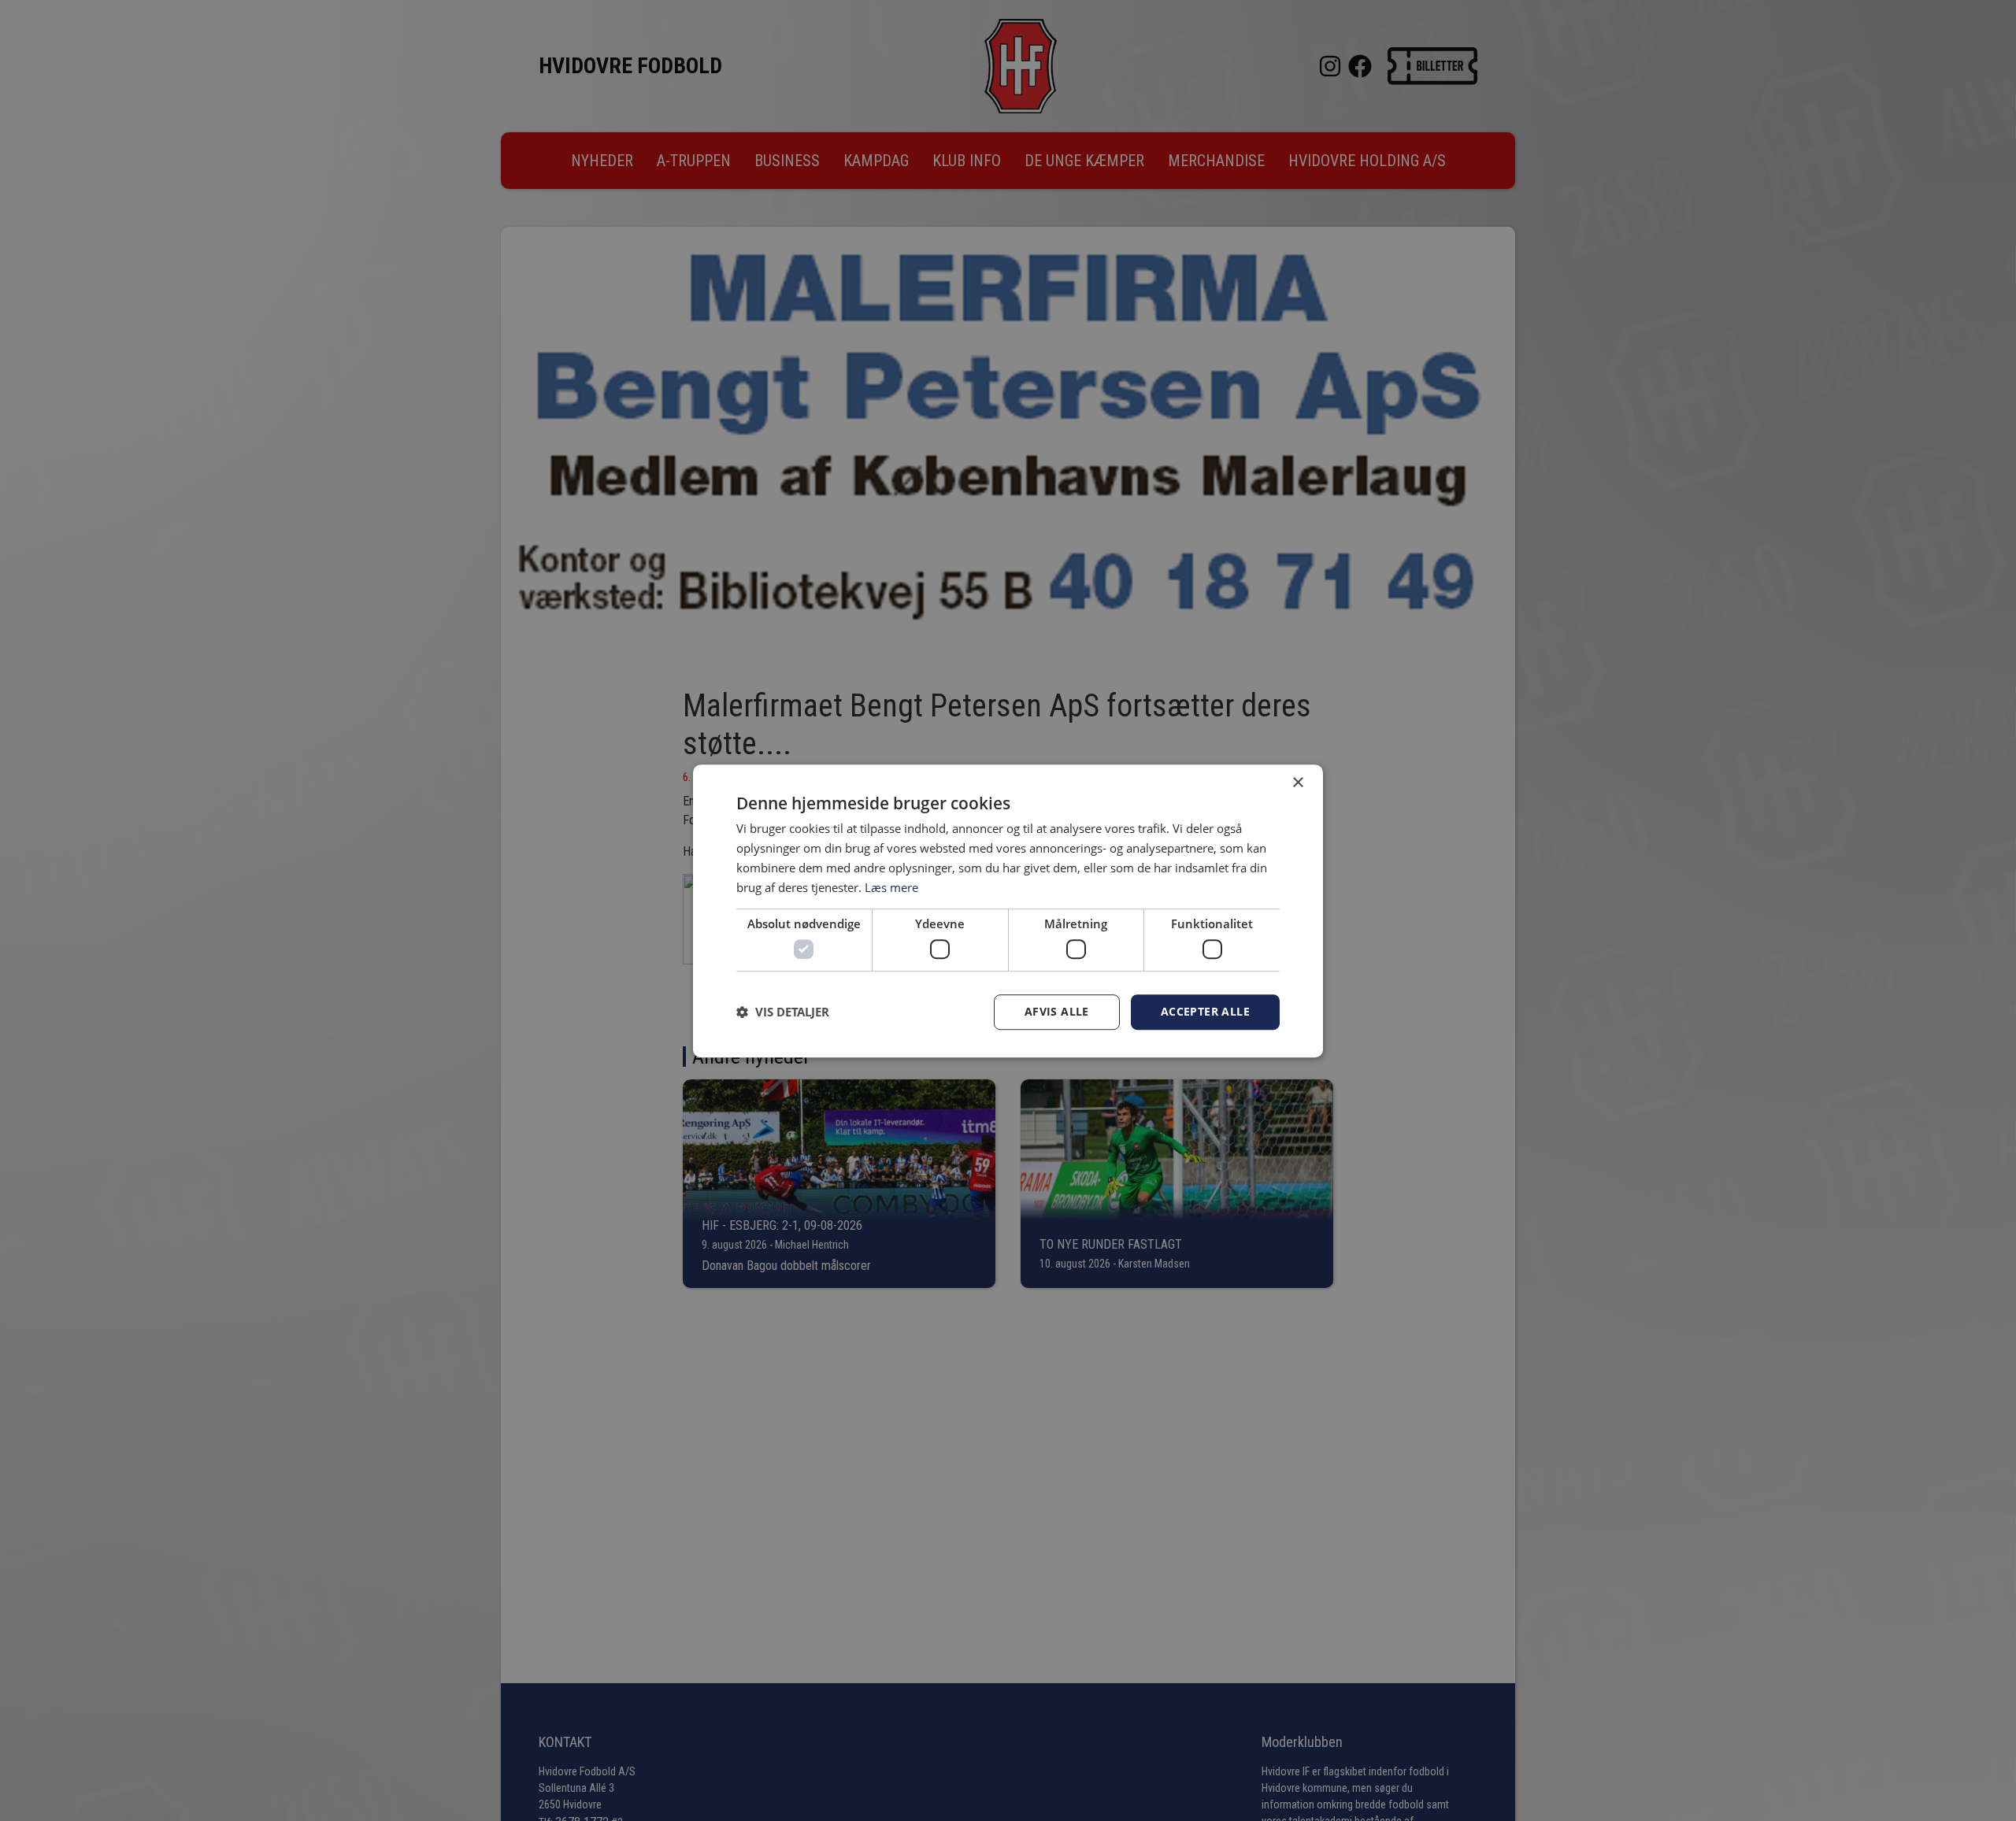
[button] (783, 1012)
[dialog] (1008, 911)
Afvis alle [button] (1057, 1011)
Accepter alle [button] (1205, 1011)
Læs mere (891, 886)
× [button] (1297, 783)
